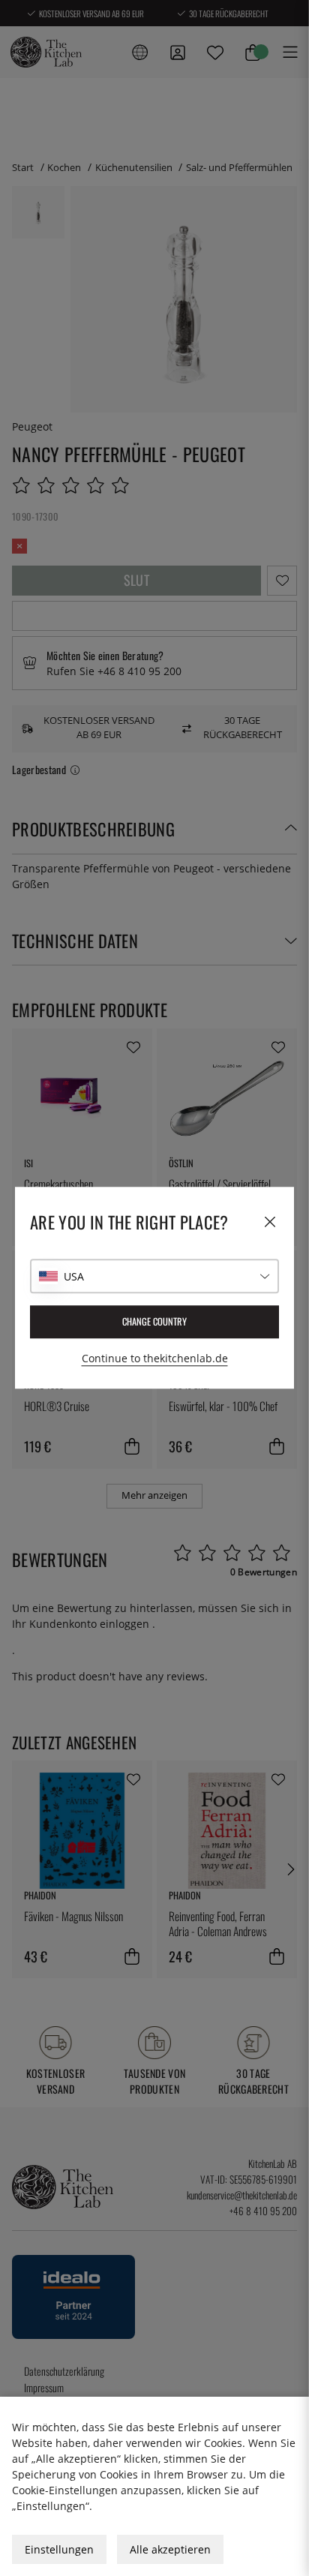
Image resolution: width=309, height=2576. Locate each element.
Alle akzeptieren (170, 2549)
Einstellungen (59, 2549)
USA (74, 1276)
